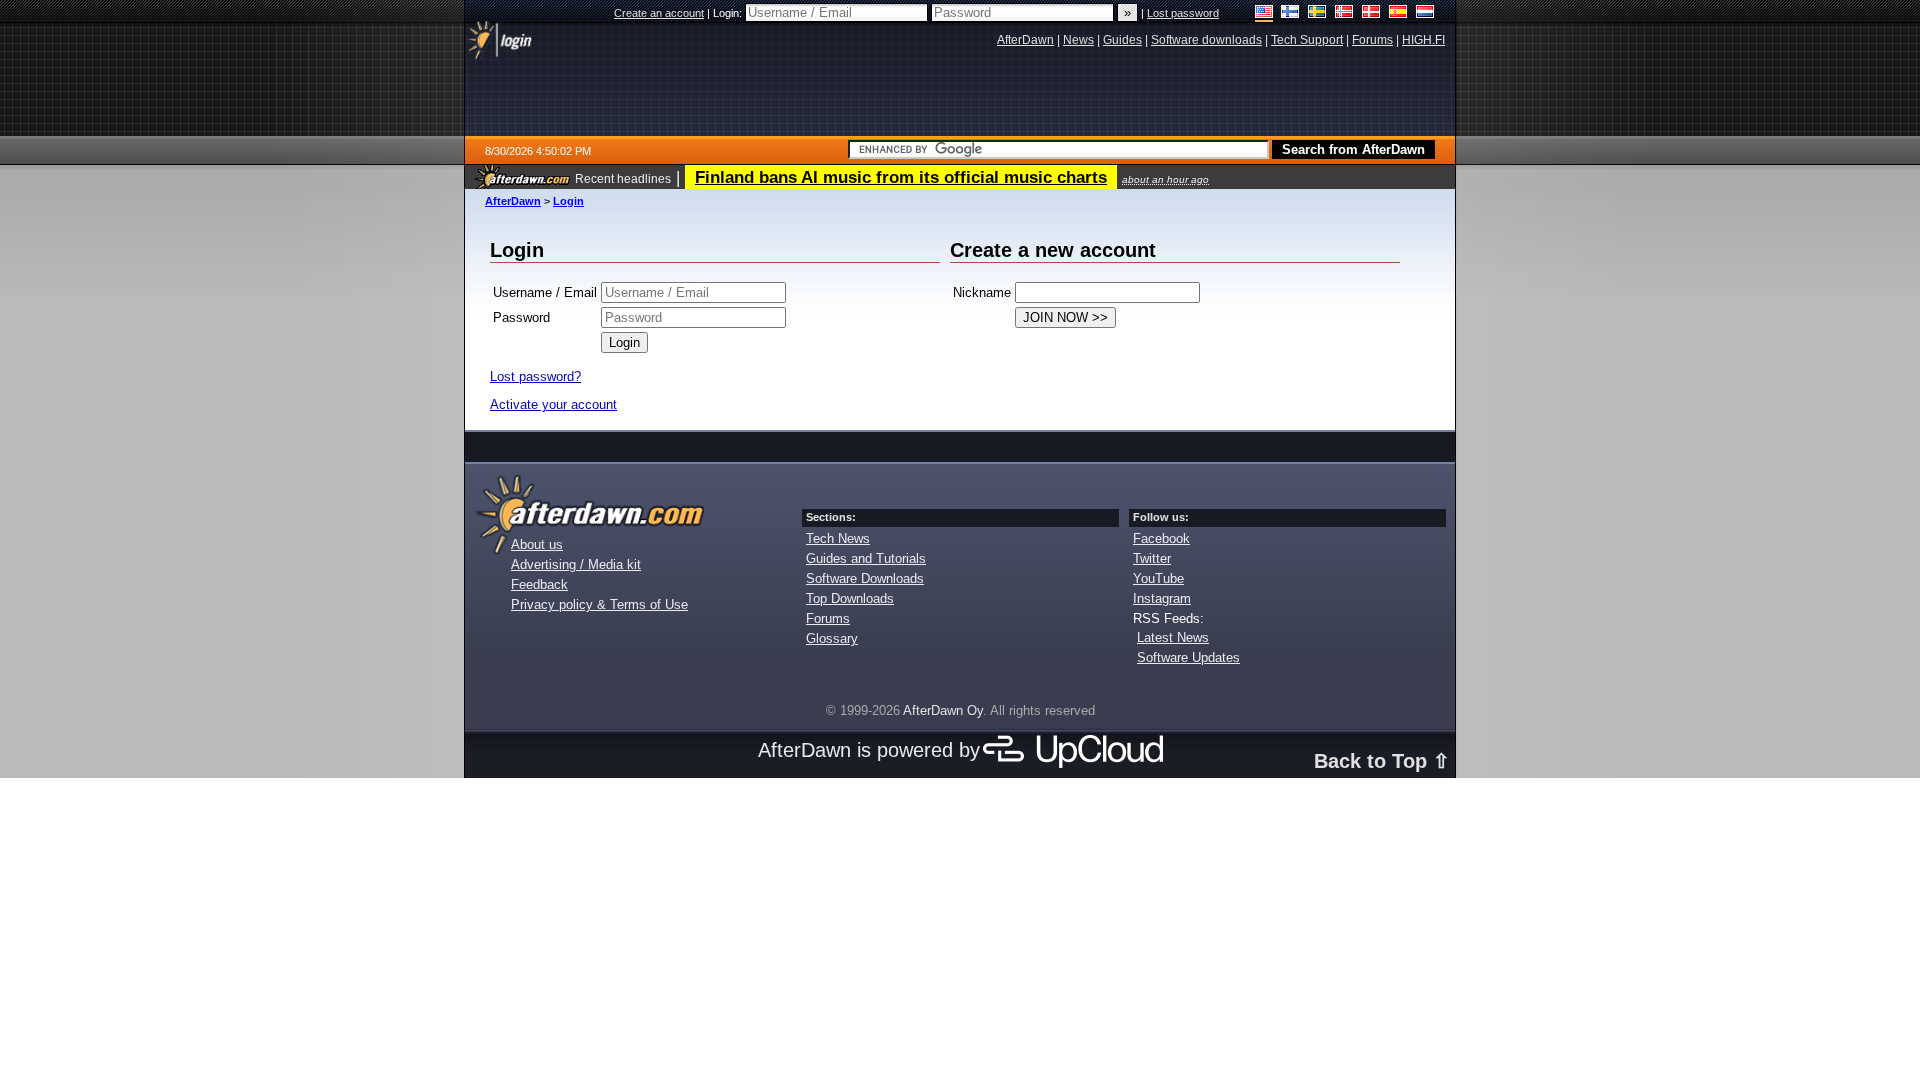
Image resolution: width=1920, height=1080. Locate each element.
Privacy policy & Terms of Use (599, 604)
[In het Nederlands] (1425, 13)
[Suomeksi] (1290, 13)
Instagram (1162, 598)
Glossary (832, 638)
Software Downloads (865, 578)
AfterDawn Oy (943, 710)
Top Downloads (850, 598)
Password (521, 317)
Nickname (982, 292)
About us (537, 544)
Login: (729, 13)
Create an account (659, 13)
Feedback (539, 584)
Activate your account (553, 404)
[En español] (1398, 13)
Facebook (1161, 538)
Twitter (1152, 558)
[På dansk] (1371, 13)
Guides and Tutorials (866, 558)
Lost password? (535, 376)
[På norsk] (1344, 13)
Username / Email (545, 292)
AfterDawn (513, 201)
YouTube (1158, 578)
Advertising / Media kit (576, 564)
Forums (828, 618)
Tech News (838, 538)
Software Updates (1188, 657)
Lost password (1183, 13)
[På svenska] (1317, 13)
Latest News (1173, 637)
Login (568, 201)
